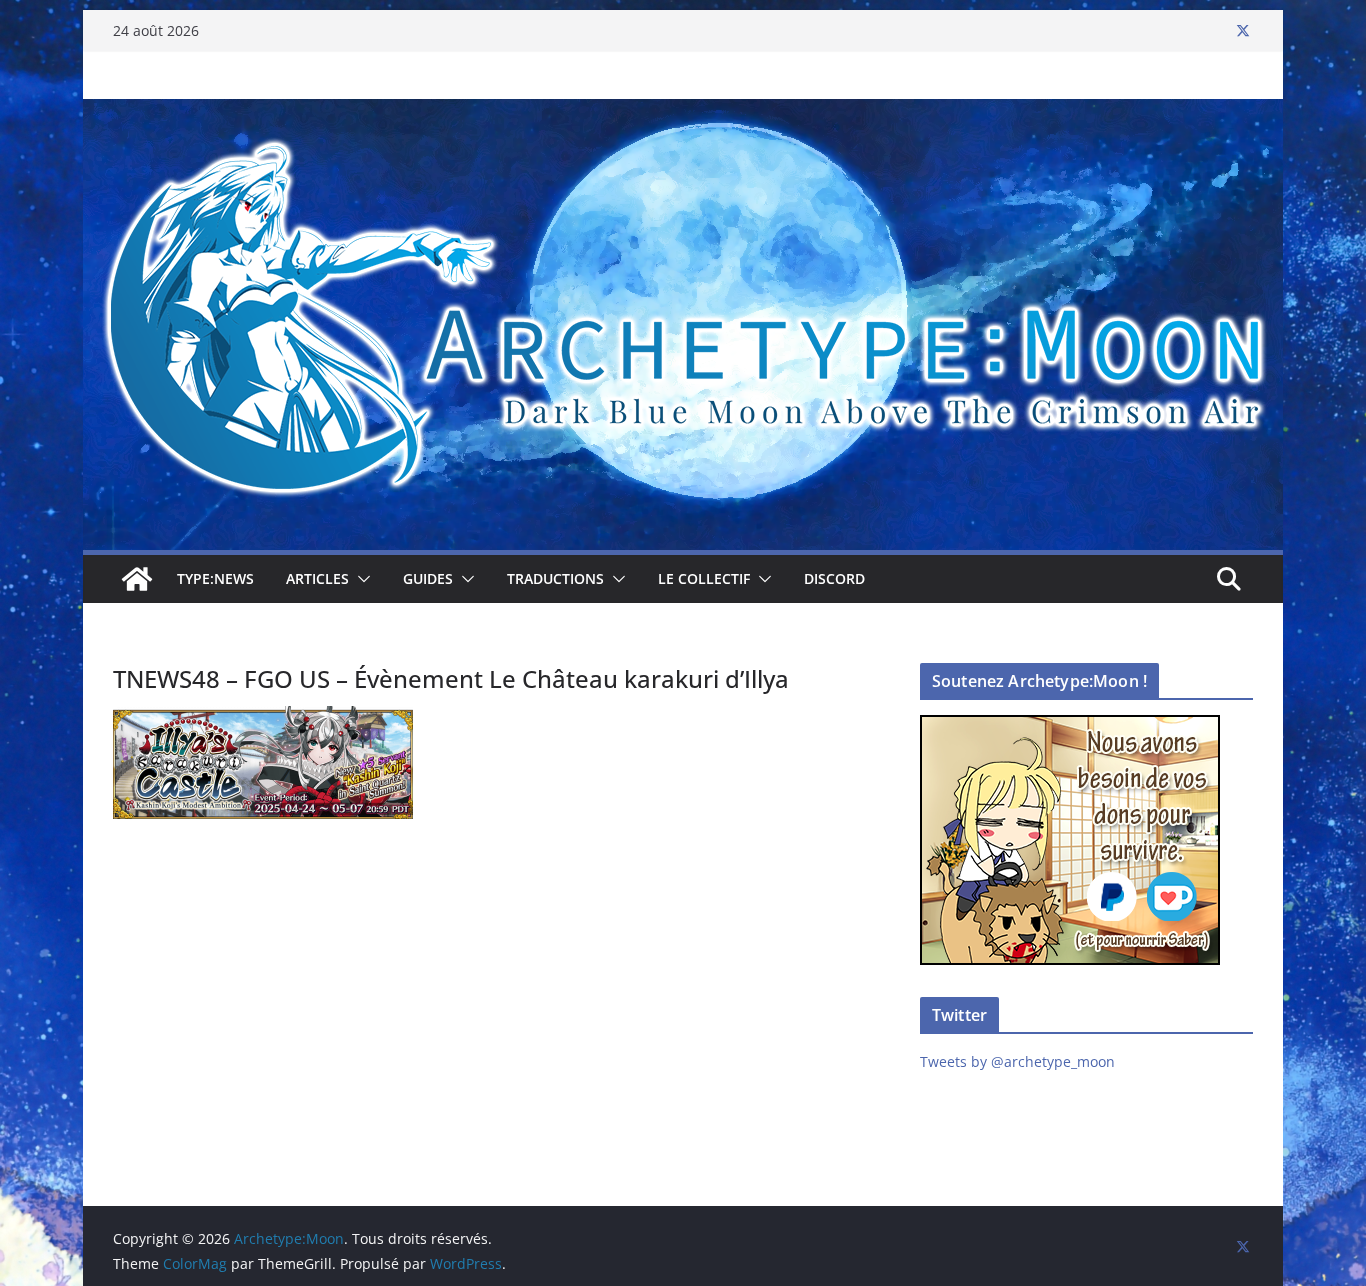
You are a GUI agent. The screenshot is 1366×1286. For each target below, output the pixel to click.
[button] (360, 579)
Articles (317, 578)
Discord (834, 578)
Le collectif (704, 578)
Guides (428, 578)
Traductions (555, 578)
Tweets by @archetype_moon (1017, 1061)
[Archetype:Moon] (683, 113)
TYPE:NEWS (215, 578)
